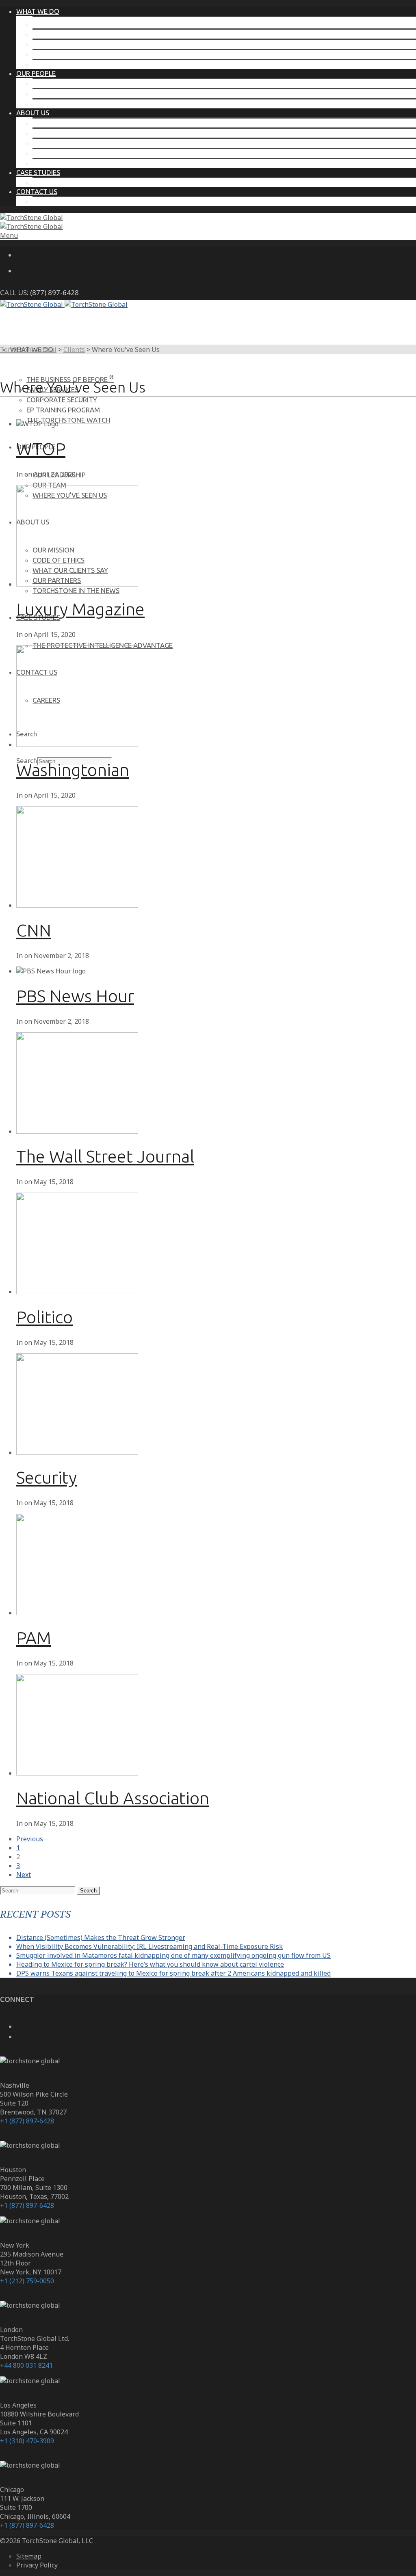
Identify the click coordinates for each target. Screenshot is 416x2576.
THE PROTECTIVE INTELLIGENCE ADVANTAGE (103, 182)
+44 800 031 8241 (26, 2365)
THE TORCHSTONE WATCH (74, 64)
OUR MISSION (53, 123)
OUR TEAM (49, 94)
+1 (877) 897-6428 (27, 2121)
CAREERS (46, 202)
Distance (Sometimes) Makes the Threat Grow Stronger (101, 1937)
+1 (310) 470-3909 (27, 2441)
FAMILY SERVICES (58, 34)
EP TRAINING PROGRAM (69, 54)
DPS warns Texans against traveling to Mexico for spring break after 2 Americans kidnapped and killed (173, 1973)
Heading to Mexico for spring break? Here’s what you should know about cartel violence (150, 1964)
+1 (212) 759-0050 (27, 2281)
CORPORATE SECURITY (68, 44)
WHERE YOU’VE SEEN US (70, 104)
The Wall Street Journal (105, 1156)
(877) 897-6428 (54, 292)
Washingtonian (73, 770)
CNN (34, 930)
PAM (34, 1638)
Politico (44, 1317)
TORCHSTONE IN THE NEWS (76, 163)
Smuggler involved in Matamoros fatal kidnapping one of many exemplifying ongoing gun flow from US (173, 1955)
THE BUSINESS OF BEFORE (76, 24)
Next (24, 1875)
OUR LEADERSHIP (59, 83)
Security (47, 1477)
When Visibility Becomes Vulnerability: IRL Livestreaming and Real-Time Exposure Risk (149, 1946)
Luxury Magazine (80, 609)
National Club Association (113, 1798)
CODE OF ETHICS (58, 133)
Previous (30, 1839)
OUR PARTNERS (57, 153)
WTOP (41, 449)
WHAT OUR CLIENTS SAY (70, 143)
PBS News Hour (75, 996)
